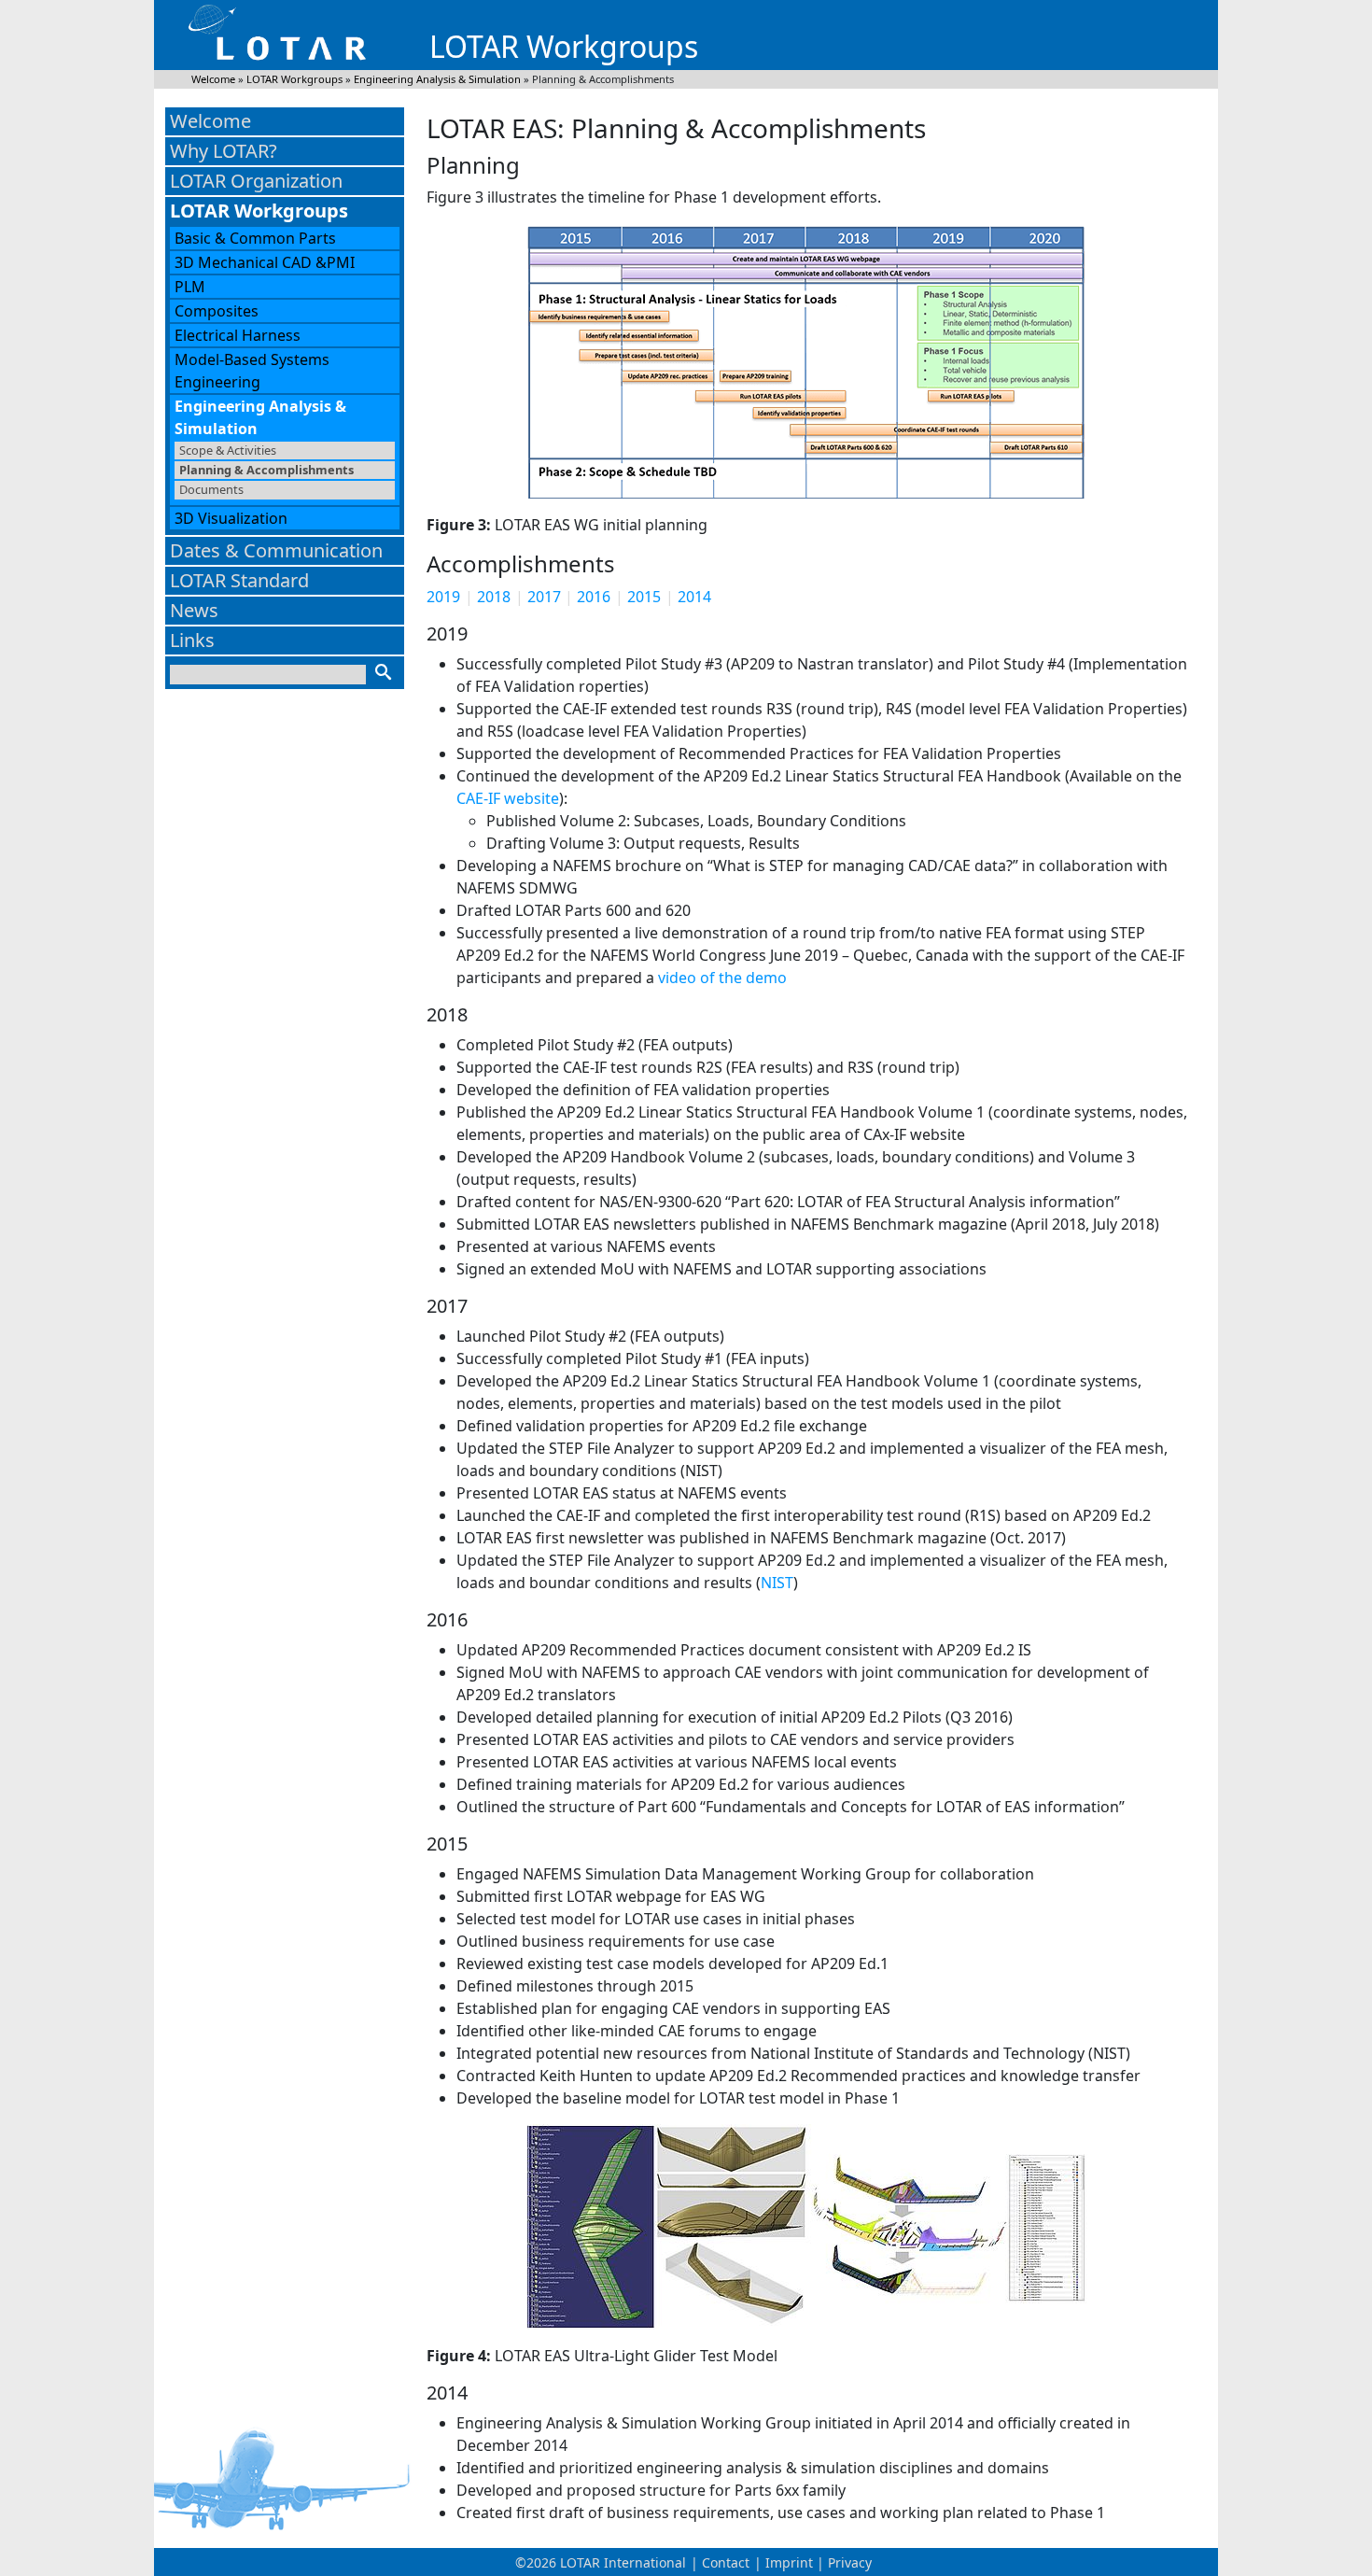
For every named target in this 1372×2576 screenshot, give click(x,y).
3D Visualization (231, 518)
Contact (726, 2562)
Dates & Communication (276, 550)
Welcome (210, 121)
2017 (544, 597)
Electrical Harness (238, 335)
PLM (190, 287)
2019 (443, 597)
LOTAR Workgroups (259, 211)
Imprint (789, 2562)
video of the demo (722, 978)
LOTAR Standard (239, 580)
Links (192, 640)
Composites (217, 311)
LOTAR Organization (256, 181)
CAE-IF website (508, 798)
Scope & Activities (228, 450)
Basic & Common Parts (255, 238)
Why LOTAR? (224, 151)
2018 (494, 597)
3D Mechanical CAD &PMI (265, 262)
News (194, 610)
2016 (594, 597)
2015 (644, 597)
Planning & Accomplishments (266, 470)
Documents (211, 489)
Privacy (850, 2562)
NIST (777, 1583)
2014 (694, 597)
